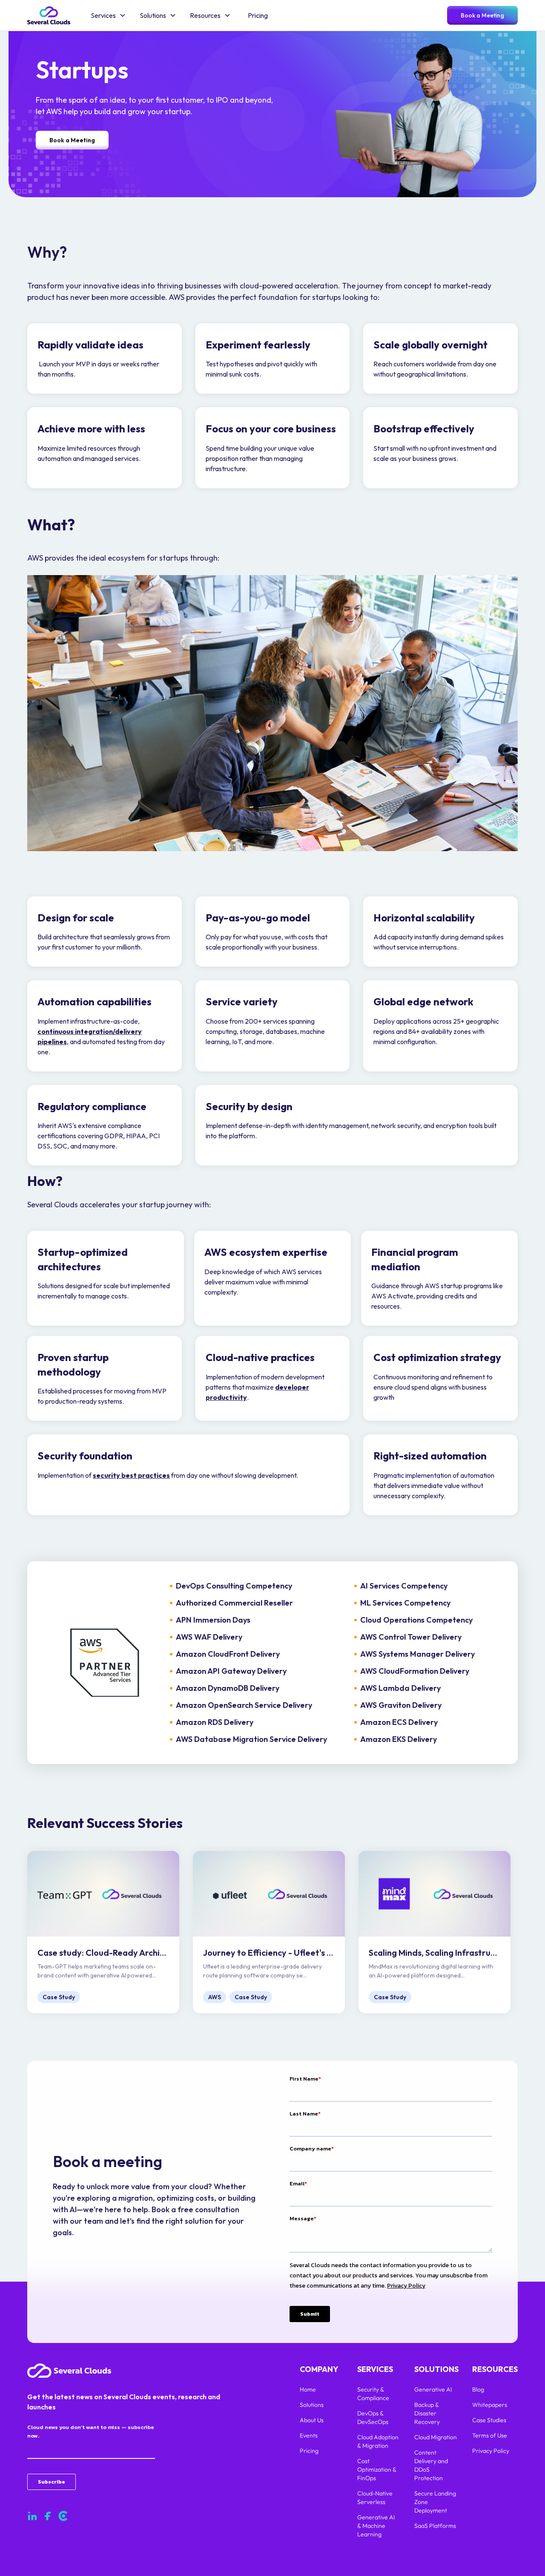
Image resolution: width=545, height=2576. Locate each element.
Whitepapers (490, 2405)
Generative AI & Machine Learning (376, 2526)
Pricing (258, 15)
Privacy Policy (491, 2451)
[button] (108, 15)
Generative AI (433, 2389)
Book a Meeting (482, 15)
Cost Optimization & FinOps (377, 2470)
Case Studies (489, 2420)
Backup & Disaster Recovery (427, 2413)
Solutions (312, 2405)
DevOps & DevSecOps (373, 2418)
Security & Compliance (374, 2394)
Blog (478, 2389)
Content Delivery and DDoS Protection (431, 2465)
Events (309, 2435)
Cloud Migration (436, 2437)
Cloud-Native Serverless (375, 2498)
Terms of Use (490, 2435)
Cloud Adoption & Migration (378, 2441)
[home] (49, 15)
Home (308, 2389)
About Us (312, 2420)
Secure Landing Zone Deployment (435, 2502)
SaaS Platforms (435, 2526)
